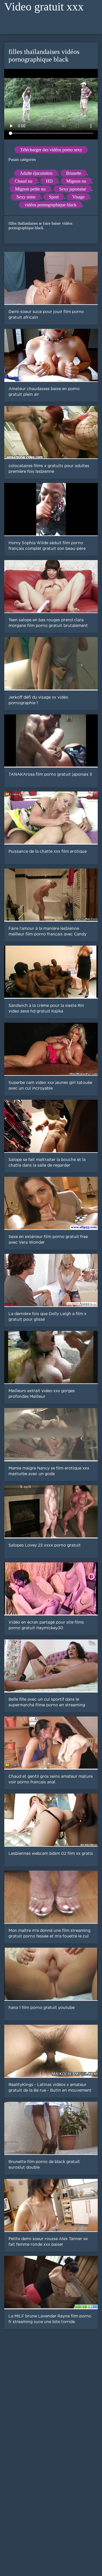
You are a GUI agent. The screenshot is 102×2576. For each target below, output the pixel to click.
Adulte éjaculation (36, 173)
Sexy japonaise (73, 189)
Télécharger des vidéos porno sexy (51, 150)
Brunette (74, 173)
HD (49, 181)
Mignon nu (76, 181)
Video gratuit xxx (44, 7)
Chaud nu (24, 181)
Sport (54, 197)
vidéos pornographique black (51, 205)
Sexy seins (26, 197)
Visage (78, 197)
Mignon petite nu (30, 189)
